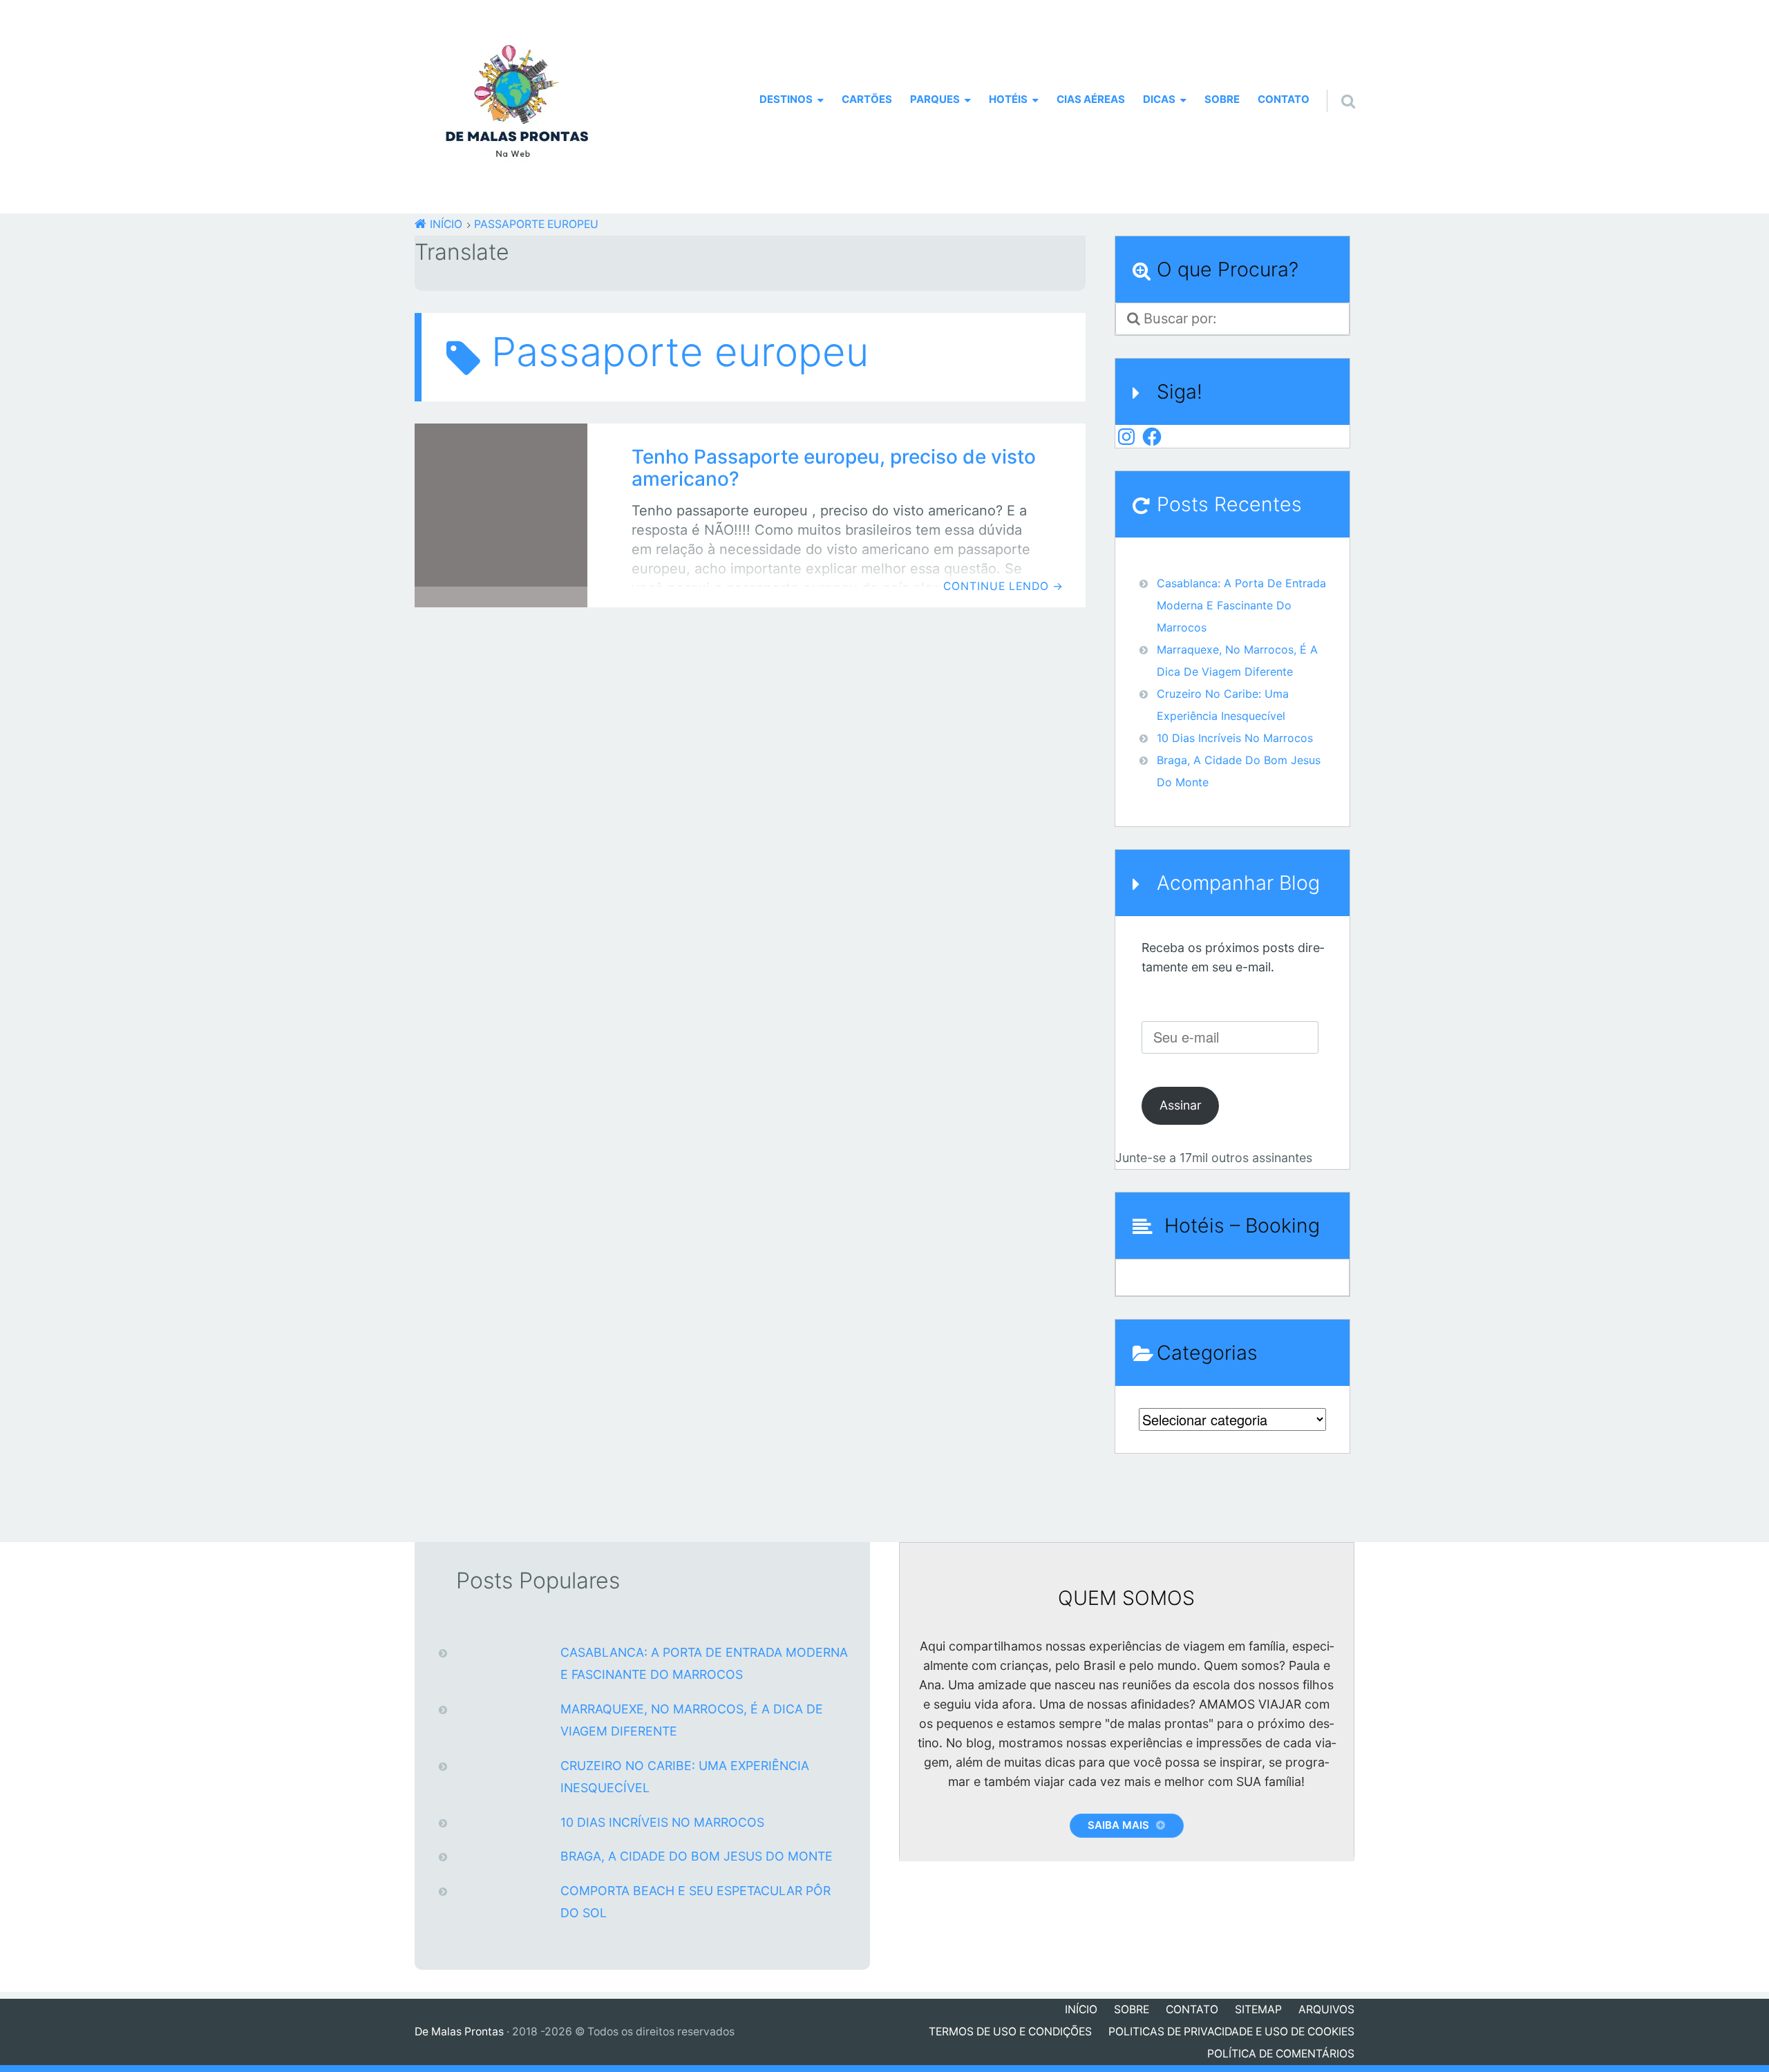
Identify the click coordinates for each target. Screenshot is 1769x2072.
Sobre (1222, 99)
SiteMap (1258, 2009)
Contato (1284, 99)
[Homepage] (517, 107)
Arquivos (1326, 2009)
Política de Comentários (1281, 2054)
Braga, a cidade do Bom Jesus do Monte (697, 1856)
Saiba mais (1118, 1825)
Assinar (1181, 1105)
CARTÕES (867, 99)
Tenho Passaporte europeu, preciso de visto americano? (834, 468)
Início (1081, 2009)
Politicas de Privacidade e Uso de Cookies (1231, 2032)
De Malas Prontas (459, 2032)
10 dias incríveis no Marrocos (1235, 738)
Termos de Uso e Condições (1010, 2032)
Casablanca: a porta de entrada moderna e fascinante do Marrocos (1241, 605)
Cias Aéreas (1091, 99)
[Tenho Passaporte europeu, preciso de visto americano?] (501, 515)
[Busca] (1336, 84)
